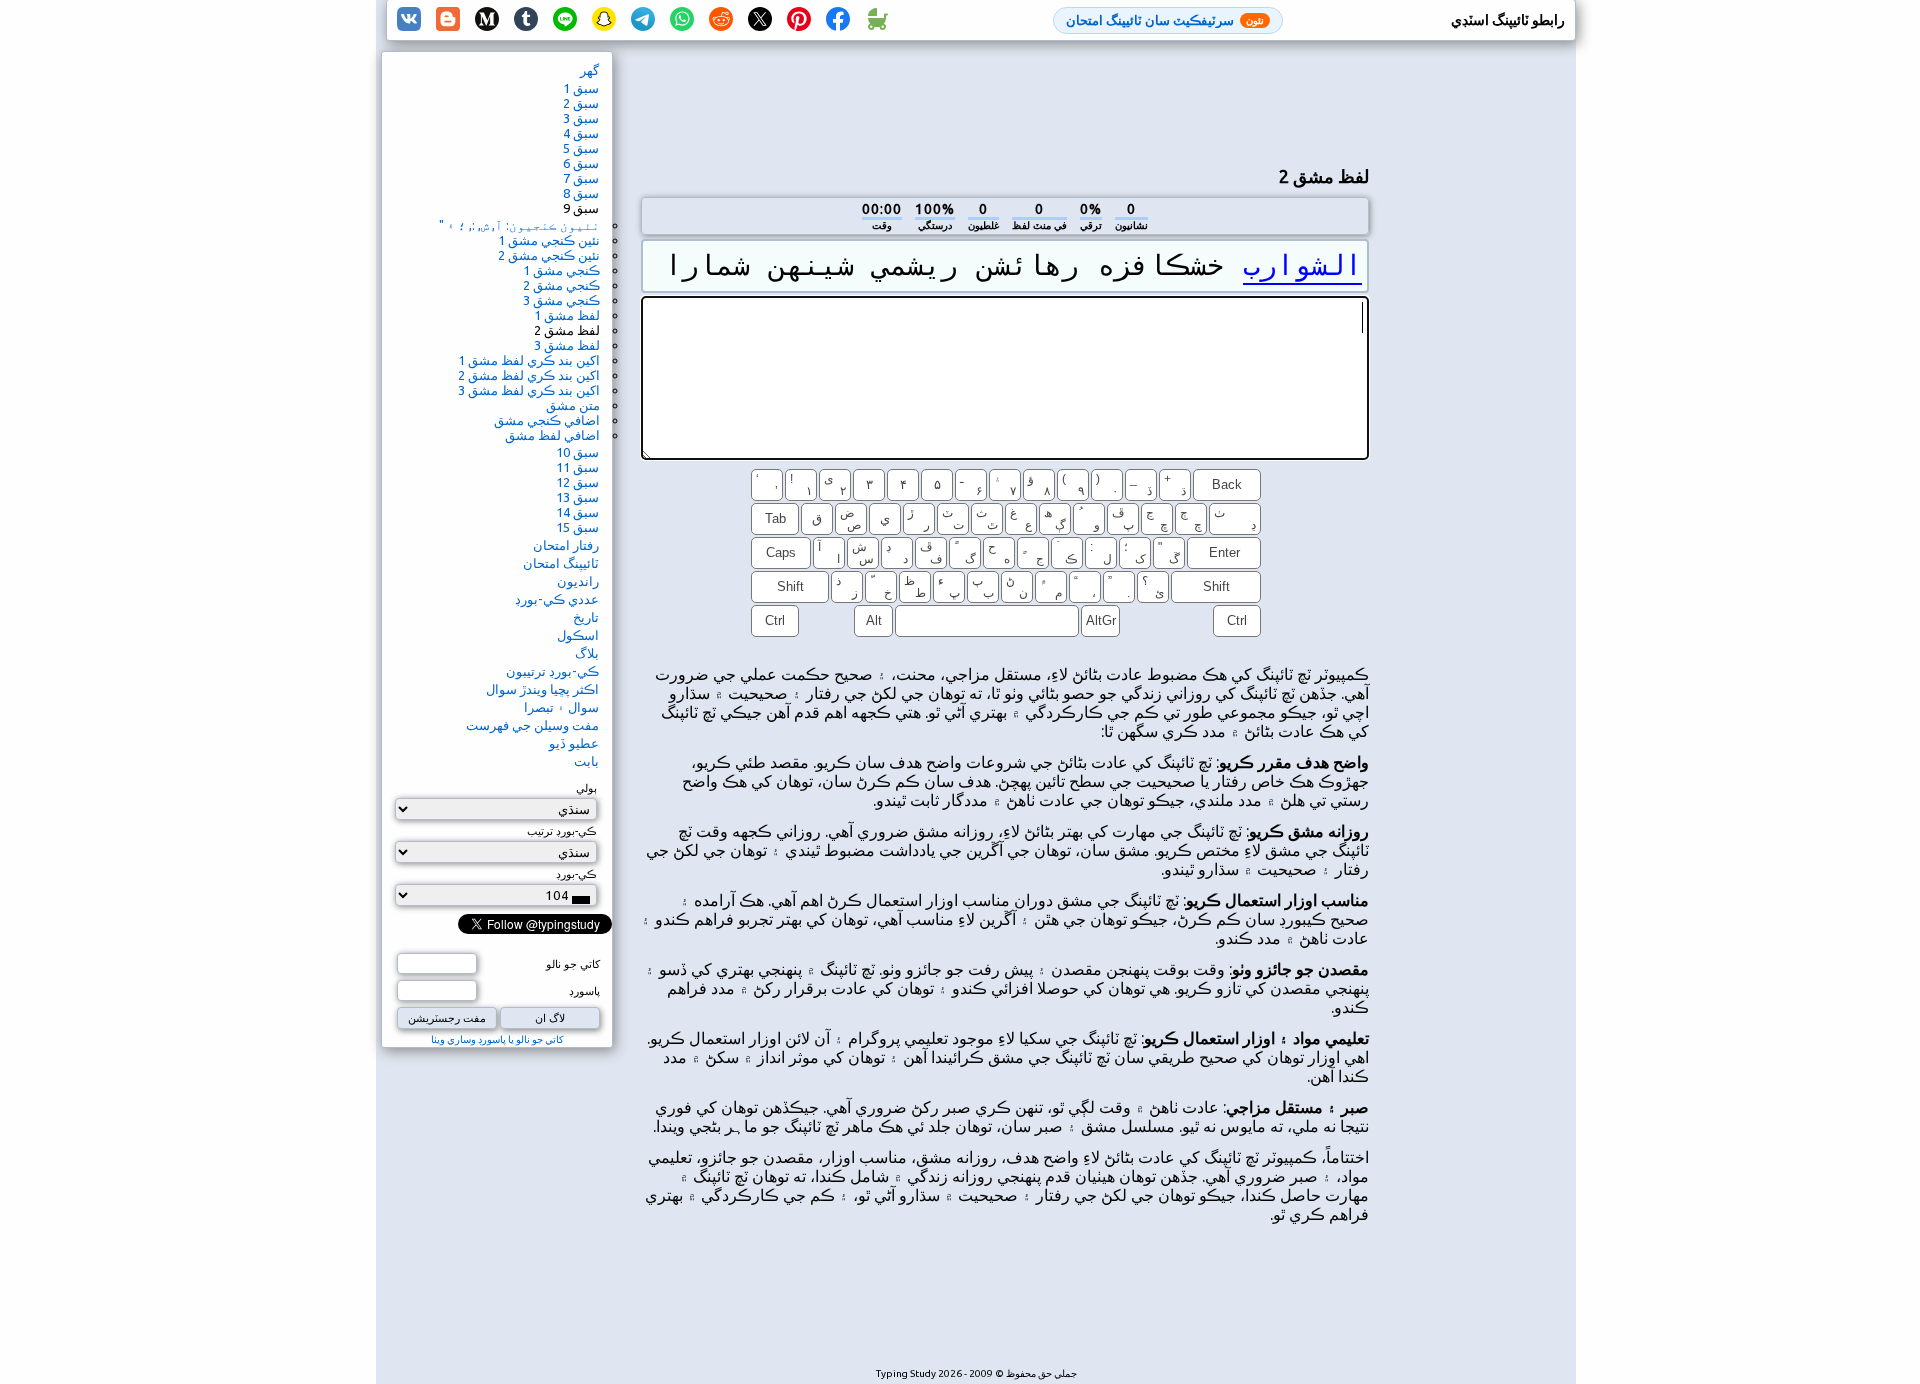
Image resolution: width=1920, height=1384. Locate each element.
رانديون (578, 581)
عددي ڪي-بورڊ (557, 599)
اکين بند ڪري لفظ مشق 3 (529, 390)
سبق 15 (577, 527)
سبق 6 (581, 163)
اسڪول (578, 635)
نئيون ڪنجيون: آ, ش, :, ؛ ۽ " (519, 225)
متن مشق (573, 405)
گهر (589, 70)
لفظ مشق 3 (567, 345)
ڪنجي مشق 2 (561, 285)
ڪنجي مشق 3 (561, 300)
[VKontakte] (409, 20)
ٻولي (586, 788)
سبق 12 (577, 482)
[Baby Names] (877, 20)
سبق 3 (581, 118)
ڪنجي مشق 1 (561, 270)
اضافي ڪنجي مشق (547, 420)
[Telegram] (643, 20)
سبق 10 (577, 452)
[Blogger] (448, 20)
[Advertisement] (1005, 101)
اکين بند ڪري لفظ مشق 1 (529, 360)
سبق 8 (581, 193)
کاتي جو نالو (573, 964)
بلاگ (587, 653)
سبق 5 (581, 148)
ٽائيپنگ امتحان (561, 563)
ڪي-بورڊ (576, 874)
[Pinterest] (799, 20)
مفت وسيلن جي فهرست (532, 725)
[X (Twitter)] (760, 20)
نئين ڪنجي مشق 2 (549, 255)
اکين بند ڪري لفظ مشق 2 (529, 375)
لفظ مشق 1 (567, 315)
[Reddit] (721, 20)
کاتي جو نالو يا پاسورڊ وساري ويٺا (497, 1039)
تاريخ (586, 617)
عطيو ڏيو (574, 743)
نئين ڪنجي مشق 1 (549, 240)
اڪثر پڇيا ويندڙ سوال (542, 689)
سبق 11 (577, 467)
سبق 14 (577, 512)
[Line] (565, 20)
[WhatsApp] (682, 20)
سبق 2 (581, 103)
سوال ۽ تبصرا (561, 707)
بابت (586, 761)
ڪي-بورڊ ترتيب (562, 831)
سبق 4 (581, 133)
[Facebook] (838, 20)
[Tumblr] (526, 20)
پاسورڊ (584, 991)
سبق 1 (581, 88)
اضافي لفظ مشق (552, 435)
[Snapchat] (604, 20)
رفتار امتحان (566, 545)
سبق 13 (577, 497)
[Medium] (487, 20)
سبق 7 (581, 178)
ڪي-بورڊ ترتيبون (552, 671)
